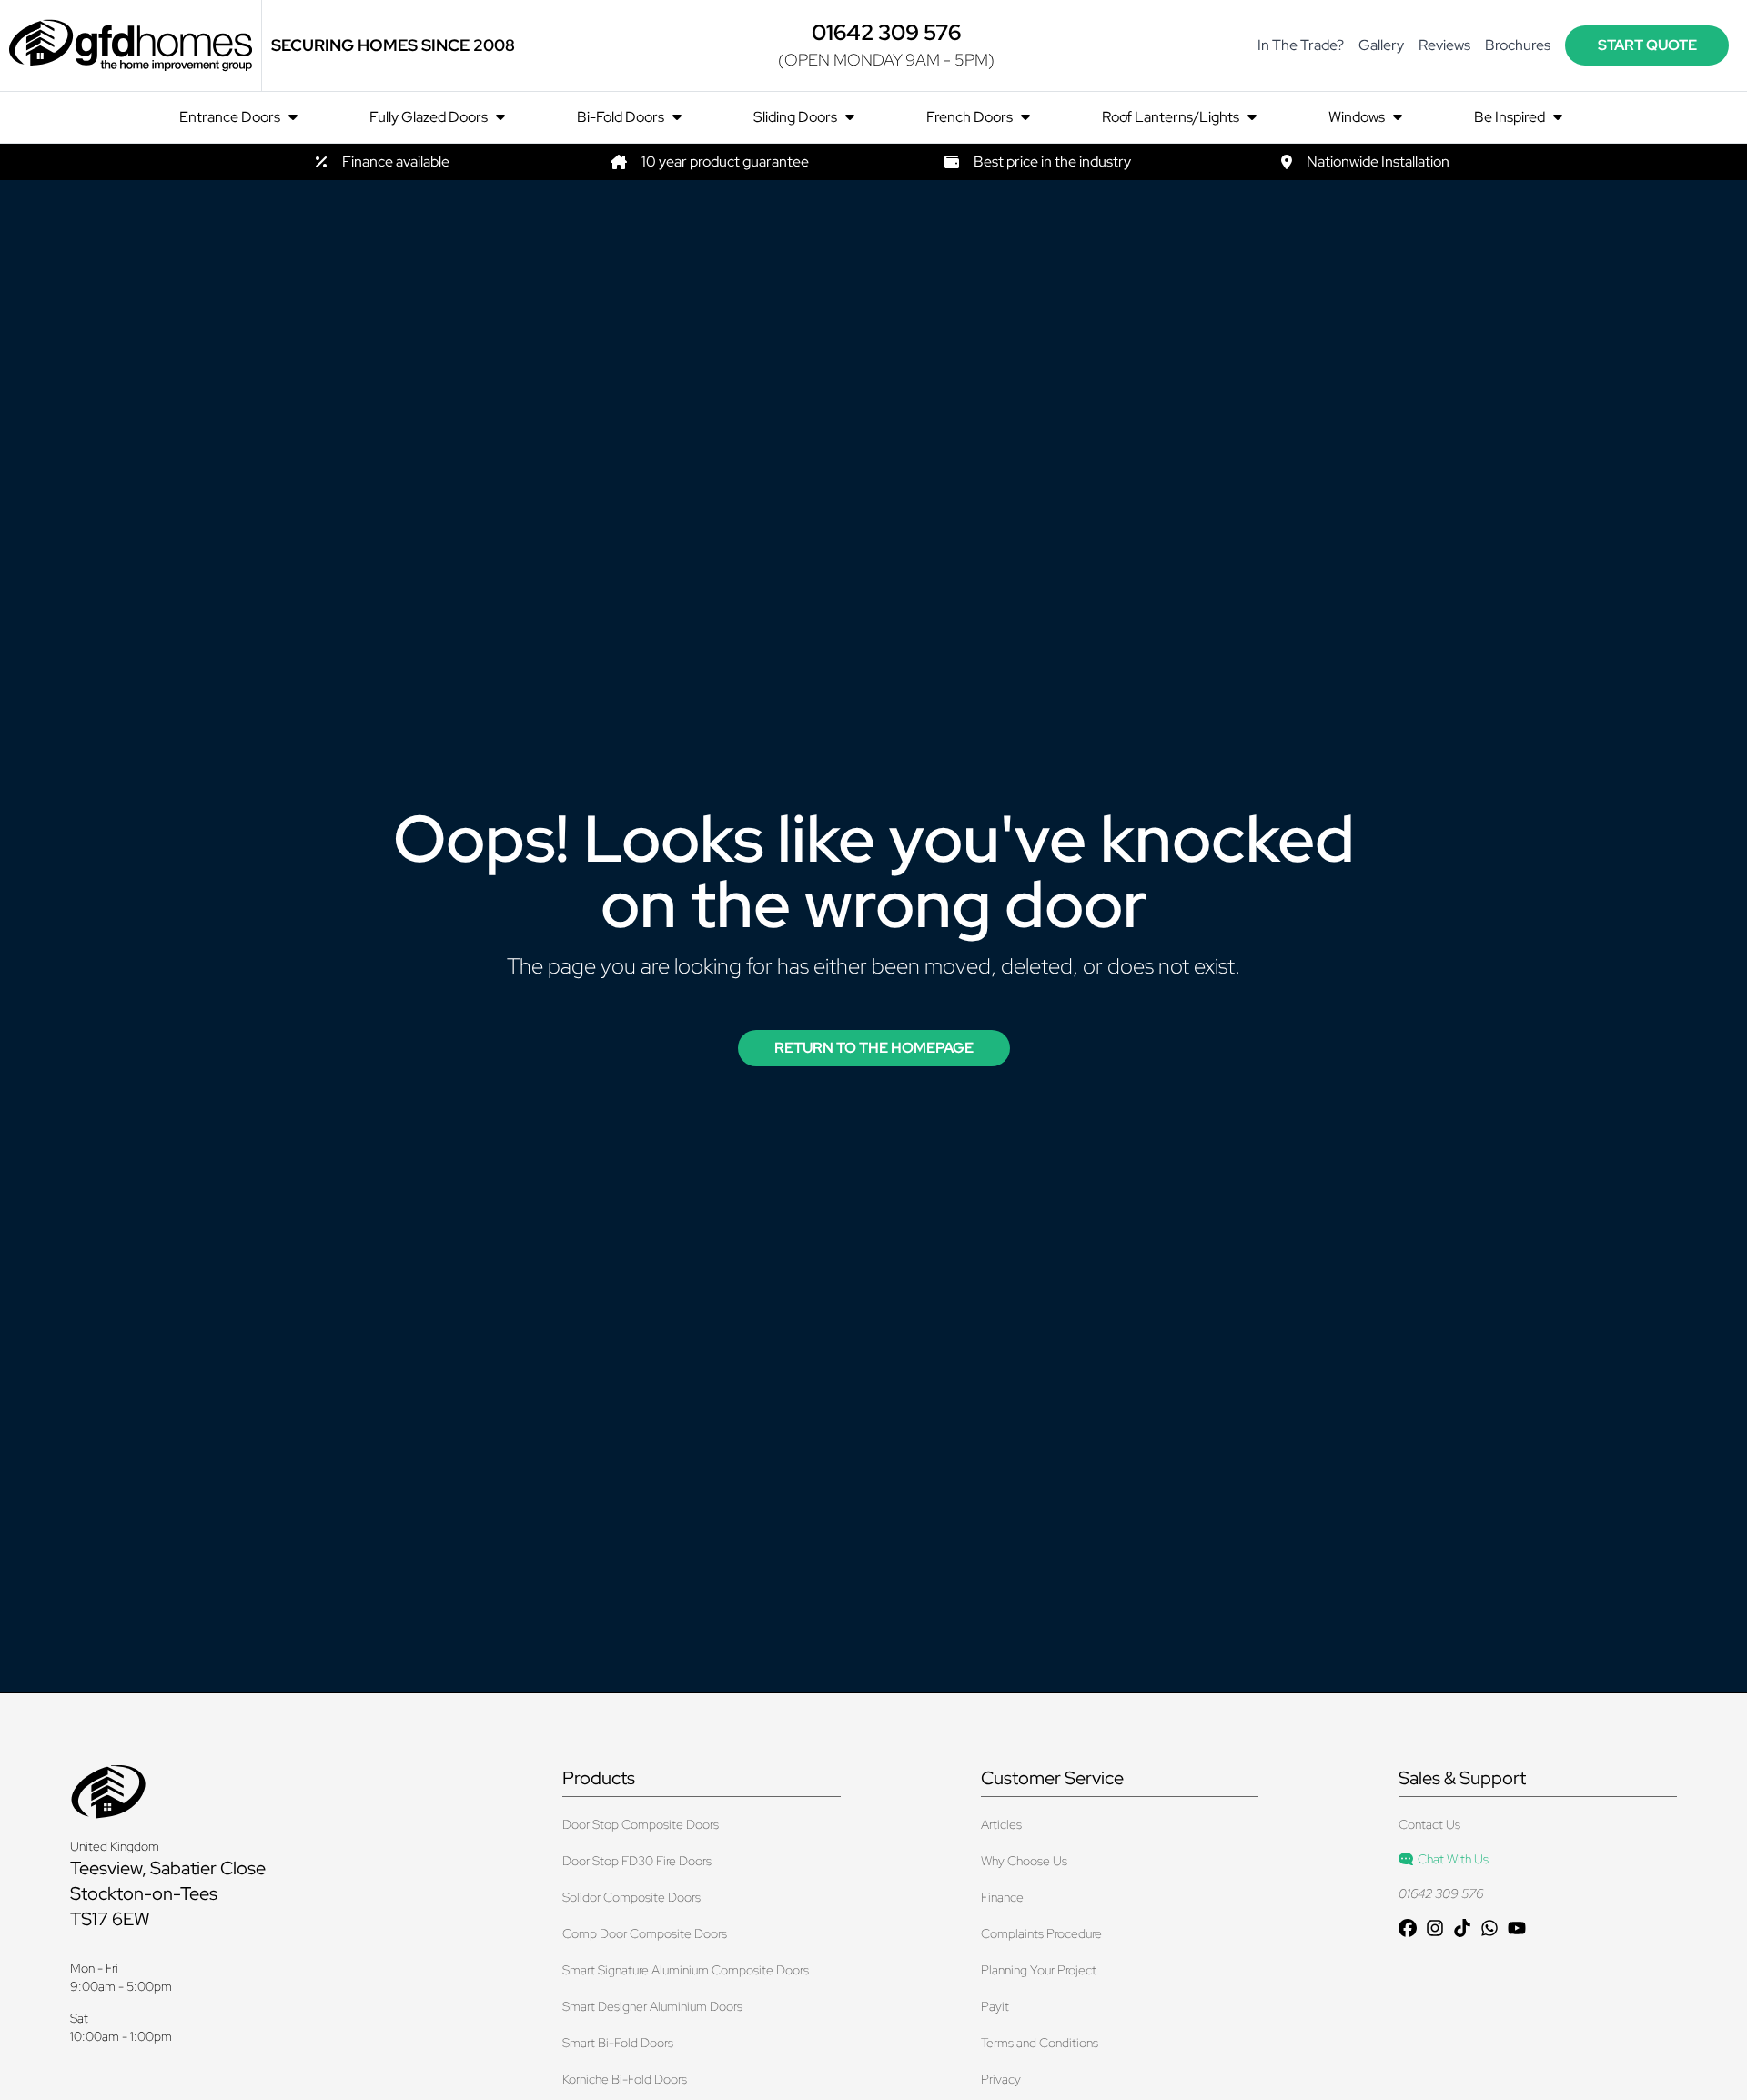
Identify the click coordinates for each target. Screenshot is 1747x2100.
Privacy (1001, 2079)
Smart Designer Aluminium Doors (652, 2006)
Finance (1002, 1897)
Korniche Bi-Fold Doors (625, 2079)
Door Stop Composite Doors (641, 1824)
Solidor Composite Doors (631, 1897)
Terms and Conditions (1040, 2043)
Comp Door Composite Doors (645, 1933)
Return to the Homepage (874, 1048)
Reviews (1444, 45)
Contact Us (1429, 1824)
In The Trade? (1301, 45)
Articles (1001, 1824)
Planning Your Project (1039, 1970)
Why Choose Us (1024, 1861)
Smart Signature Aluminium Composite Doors (686, 1970)
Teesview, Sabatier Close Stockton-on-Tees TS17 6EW (168, 1893)
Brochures (1518, 45)
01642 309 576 (1441, 1893)
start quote (1647, 45)
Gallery (1381, 45)
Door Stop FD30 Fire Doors (637, 1861)
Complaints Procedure (1041, 1933)
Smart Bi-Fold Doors (618, 2043)
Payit (995, 2006)
